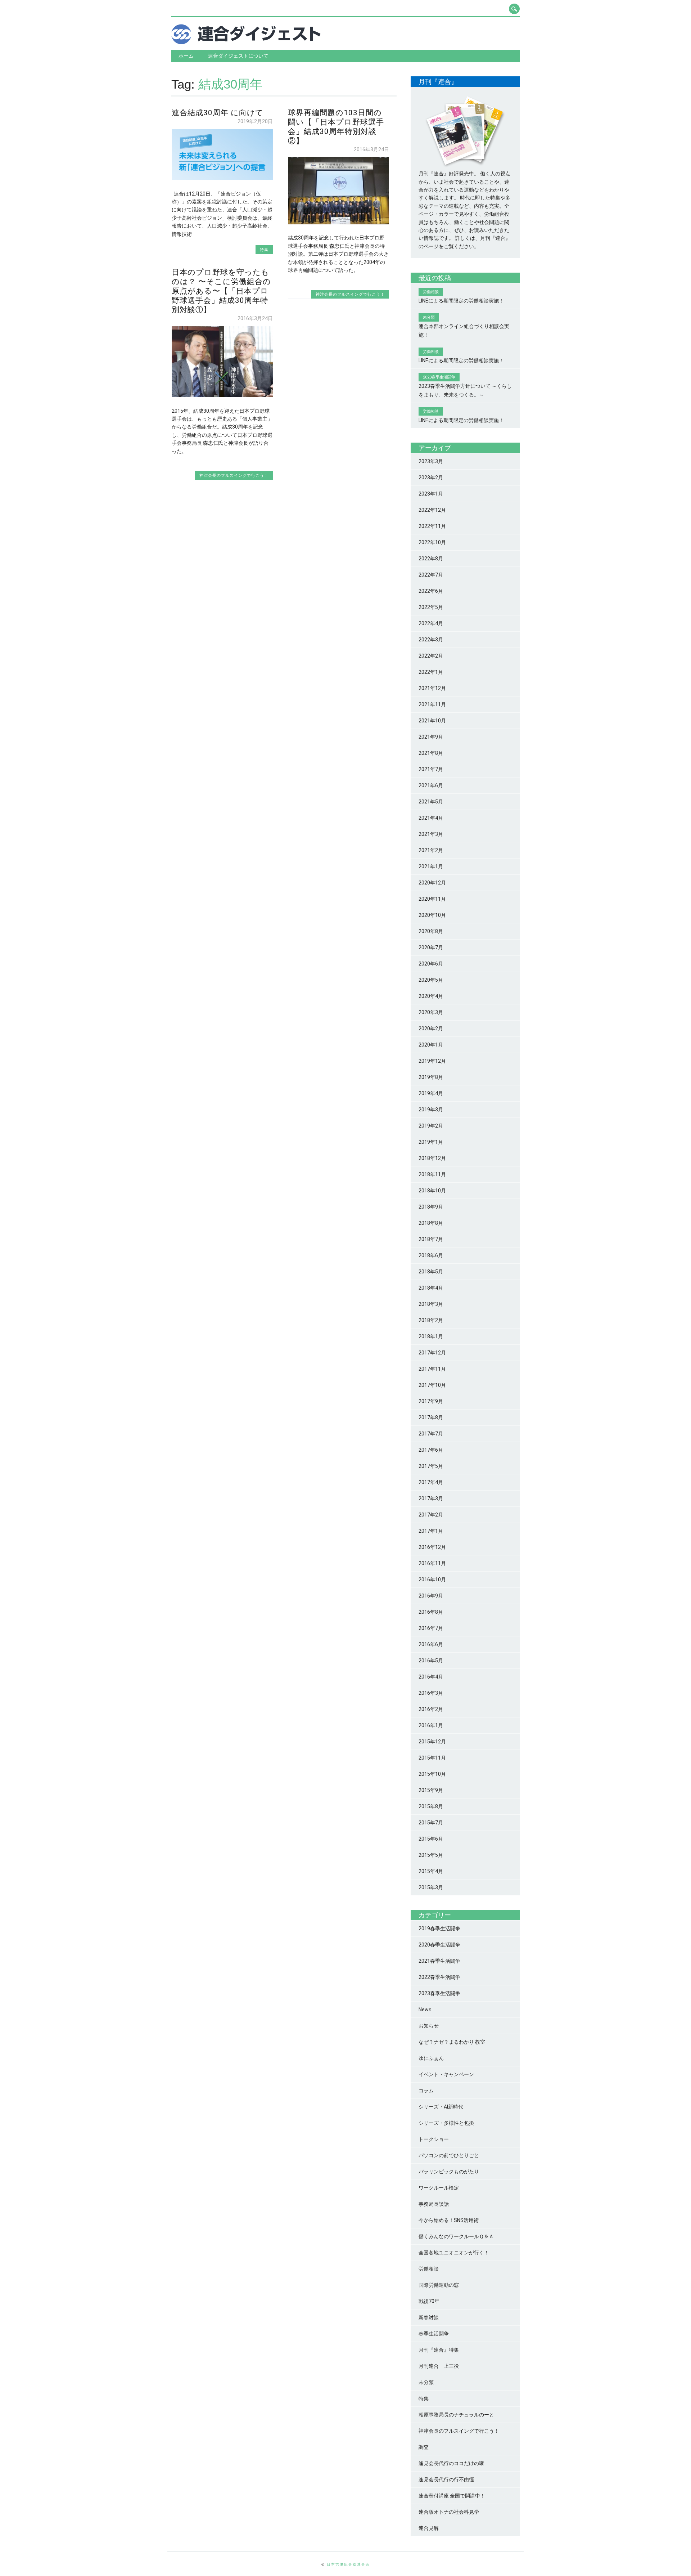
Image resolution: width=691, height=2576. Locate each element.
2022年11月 (432, 526)
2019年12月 (432, 1061)
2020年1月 (431, 1045)
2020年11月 (432, 899)
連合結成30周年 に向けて (218, 113)
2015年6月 (431, 1839)
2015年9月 (431, 1790)
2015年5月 (431, 1855)
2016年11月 (432, 1563)
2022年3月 (431, 640)
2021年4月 (431, 818)
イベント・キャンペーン (446, 2074)
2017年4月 (431, 1482)
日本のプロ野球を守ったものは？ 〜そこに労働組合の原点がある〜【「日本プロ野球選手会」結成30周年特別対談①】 (221, 291)
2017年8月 (431, 1417)
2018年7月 (431, 1239)
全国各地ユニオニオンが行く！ (454, 2253)
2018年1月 (431, 1336)
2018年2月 (431, 1320)
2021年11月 (432, 704)
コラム (426, 2091)
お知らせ (429, 2026)
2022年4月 (431, 623)
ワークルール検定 (439, 2188)
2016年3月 (431, 1693)
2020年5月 (431, 980)
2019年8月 (431, 1077)
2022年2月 (431, 656)
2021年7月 (431, 769)
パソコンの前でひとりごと (449, 2155)
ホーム (186, 56)
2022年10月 (432, 542)
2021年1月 (431, 866)
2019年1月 (431, 1142)
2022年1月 (431, 672)
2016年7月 (431, 1628)
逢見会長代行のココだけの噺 (451, 2463)
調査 (424, 2447)
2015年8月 (431, 1806)
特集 (264, 249)
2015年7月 (431, 1823)
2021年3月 (431, 834)
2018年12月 (432, 1158)
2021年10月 (432, 721)
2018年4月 (431, 1288)
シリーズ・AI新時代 (441, 2107)
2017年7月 (431, 1434)
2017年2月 (431, 1515)
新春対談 (429, 2317)
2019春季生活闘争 (439, 1928)
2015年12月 (432, 1742)
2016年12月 (432, 1547)
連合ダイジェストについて (238, 56)
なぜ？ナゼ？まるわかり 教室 (452, 2042)
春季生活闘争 (434, 2334)
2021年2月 (431, 850)
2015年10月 (432, 1774)
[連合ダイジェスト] (246, 42)
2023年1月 (431, 494)
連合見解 (429, 2528)
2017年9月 (431, 1401)
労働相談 (429, 2269)
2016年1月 (431, 1725)
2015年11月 (432, 1758)
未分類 (426, 2382)
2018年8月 (431, 1223)
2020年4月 (431, 996)
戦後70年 (429, 2301)
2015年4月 (431, 1871)
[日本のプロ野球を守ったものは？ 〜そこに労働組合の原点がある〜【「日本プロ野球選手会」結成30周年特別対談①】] (222, 395)
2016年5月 (431, 1661)
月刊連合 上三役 (439, 2366)
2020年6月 (431, 964)
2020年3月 (431, 1012)
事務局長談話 (434, 2204)
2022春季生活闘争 (439, 1977)
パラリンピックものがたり (449, 2172)
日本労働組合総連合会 (348, 2564)
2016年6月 (431, 1644)
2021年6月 (431, 785)
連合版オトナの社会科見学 (449, 2512)
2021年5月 (431, 802)
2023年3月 (431, 461)
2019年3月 (431, 1110)
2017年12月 (432, 1353)
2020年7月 (431, 947)
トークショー (434, 2139)
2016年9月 (431, 1596)
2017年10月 (432, 1385)
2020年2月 (431, 1029)
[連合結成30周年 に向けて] (222, 178)
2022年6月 (431, 591)
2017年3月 (431, 1498)
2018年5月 (431, 1272)
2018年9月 (431, 1207)
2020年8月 (431, 931)
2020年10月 (432, 915)
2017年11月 (432, 1369)
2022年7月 (431, 575)
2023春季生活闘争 (439, 1993)
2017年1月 (431, 1531)
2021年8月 (431, 753)
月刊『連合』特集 (439, 2350)
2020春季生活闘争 (439, 1945)
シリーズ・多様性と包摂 (446, 2123)
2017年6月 (431, 1450)
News (425, 2010)
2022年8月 (431, 559)
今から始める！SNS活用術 (449, 2220)
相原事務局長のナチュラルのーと (456, 2415)
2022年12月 (432, 510)
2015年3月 (431, 1887)
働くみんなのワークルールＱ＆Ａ (456, 2236)
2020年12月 (432, 883)
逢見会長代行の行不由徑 (446, 2479)
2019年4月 (431, 1093)
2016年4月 (431, 1677)
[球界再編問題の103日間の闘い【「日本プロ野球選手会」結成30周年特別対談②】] (338, 223)
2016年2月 (431, 1709)
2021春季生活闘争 (439, 1961)
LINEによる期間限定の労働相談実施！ (461, 301)
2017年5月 (431, 1466)
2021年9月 (431, 737)
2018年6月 (431, 1255)
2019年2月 (431, 1126)
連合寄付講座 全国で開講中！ (452, 2496)
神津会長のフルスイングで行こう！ (350, 294)
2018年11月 (432, 1174)
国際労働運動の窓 (439, 2285)
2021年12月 (432, 688)
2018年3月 (431, 1304)
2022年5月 (431, 607)
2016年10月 (432, 1580)
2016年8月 (431, 1612)
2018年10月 (432, 1191)
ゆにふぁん (431, 2058)
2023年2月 (431, 478)
